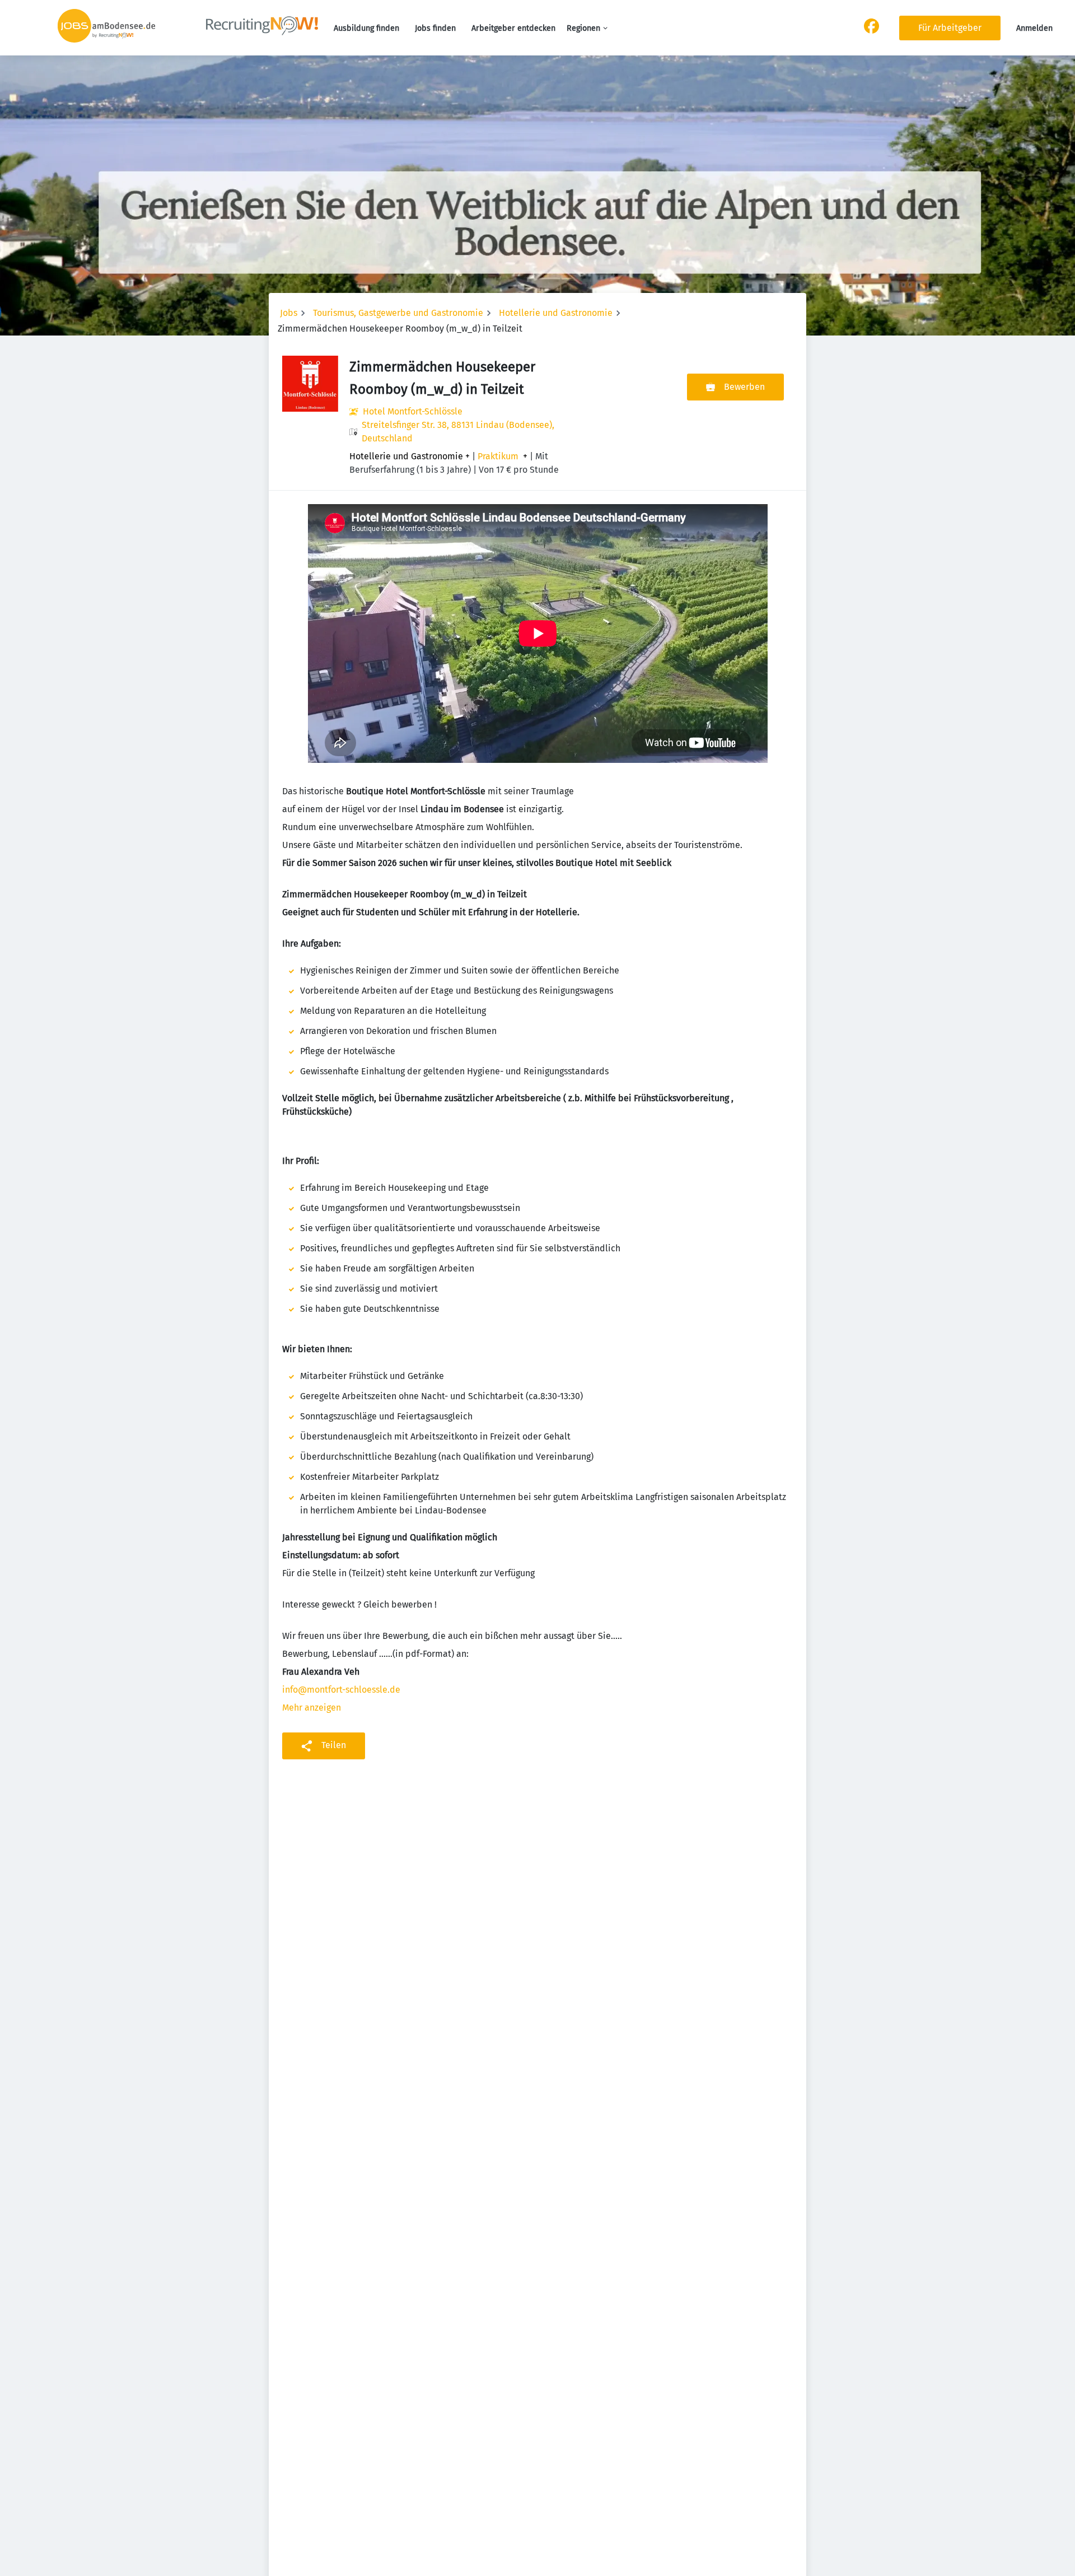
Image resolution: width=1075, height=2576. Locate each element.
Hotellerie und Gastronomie (556, 313)
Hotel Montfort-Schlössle (413, 411)
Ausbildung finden (366, 28)
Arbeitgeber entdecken (513, 28)
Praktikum (498, 456)
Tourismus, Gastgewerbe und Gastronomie (398, 313)
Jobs (289, 313)
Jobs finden (435, 28)
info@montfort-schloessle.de (341, 1690)
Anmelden (1034, 28)
